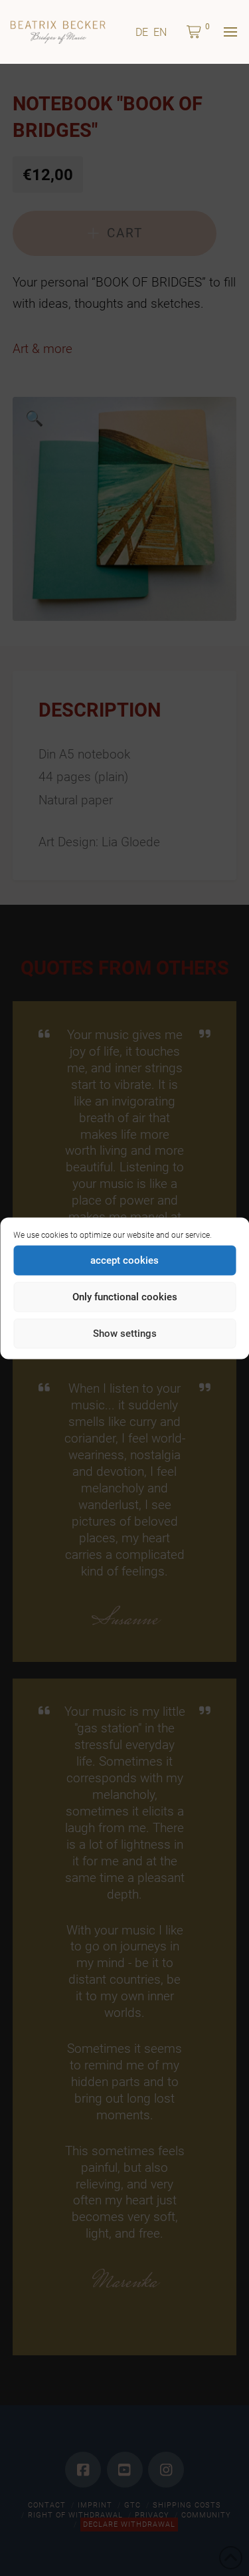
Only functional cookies (125, 1297)
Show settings (125, 1334)
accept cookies (124, 1260)
